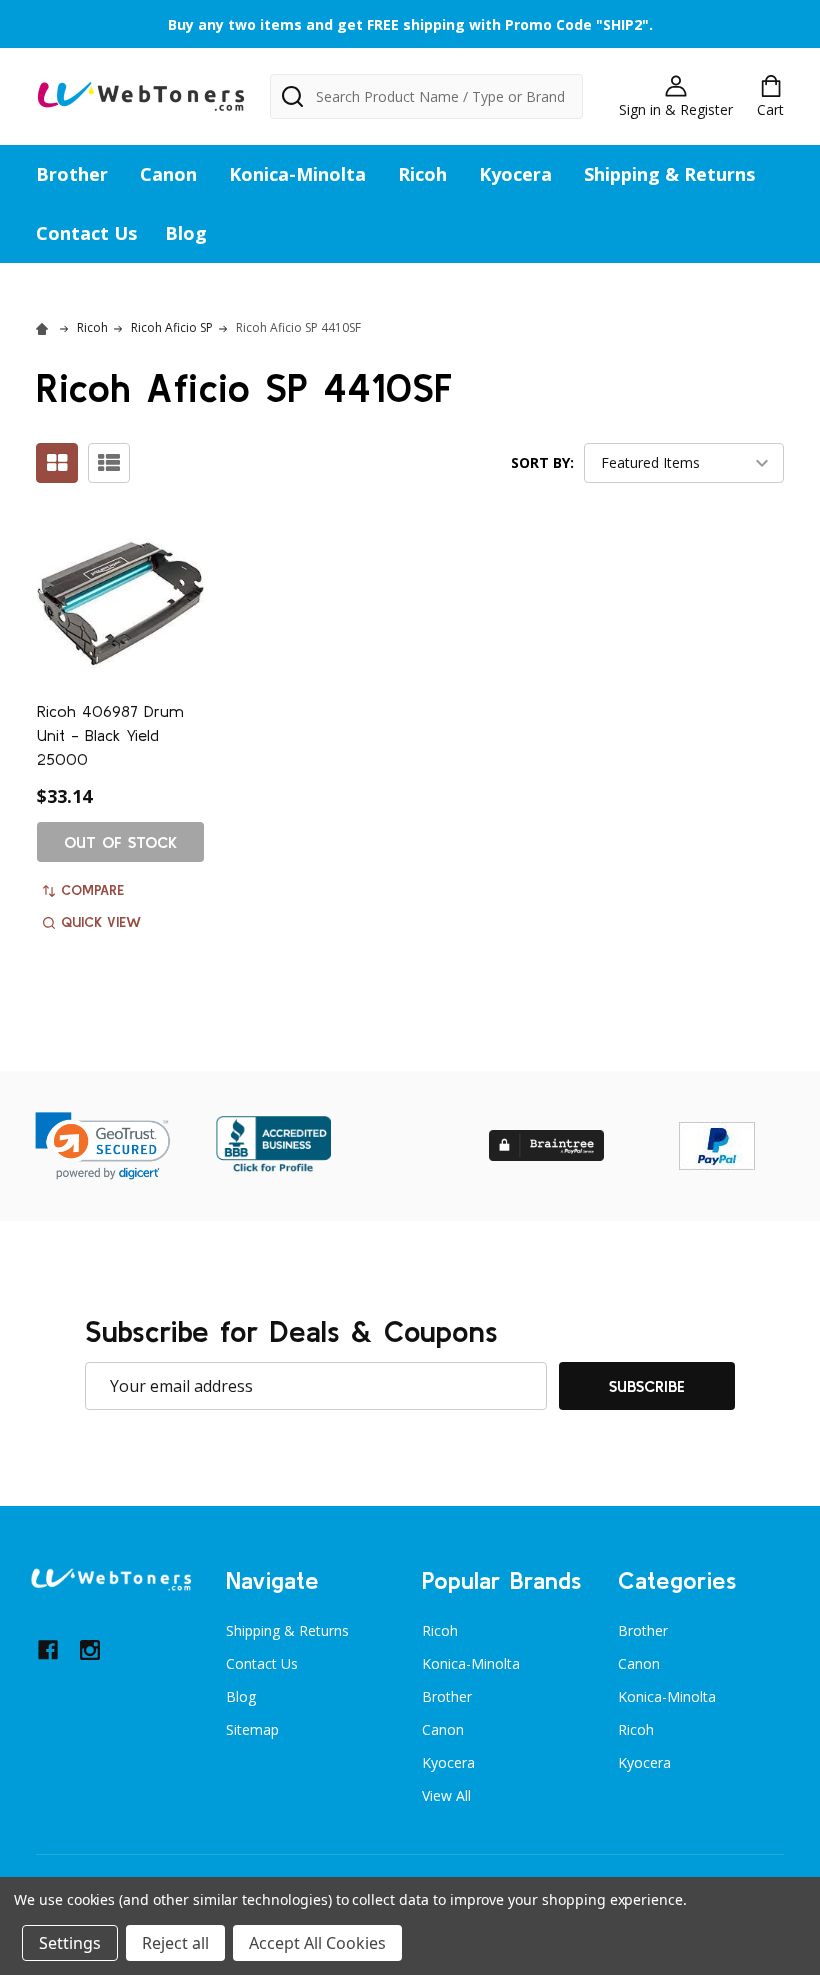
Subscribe (647, 1386)
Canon (168, 174)
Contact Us (86, 233)
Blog (186, 233)
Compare (92, 890)
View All (446, 1795)
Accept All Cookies (317, 1943)
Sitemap (252, 1729)
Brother (72, 174)
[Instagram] (90, 1650)
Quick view (101, 922)
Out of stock (120, 842)
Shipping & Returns (669, 174)
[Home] (45, 327)
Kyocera (515, 174)
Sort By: (542, 462)
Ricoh (422, 174)
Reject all (175, 1943)
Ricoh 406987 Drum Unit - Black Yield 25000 (110, 735)
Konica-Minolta (297, 174)
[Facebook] (48, 1650)
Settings (70, 1943)
